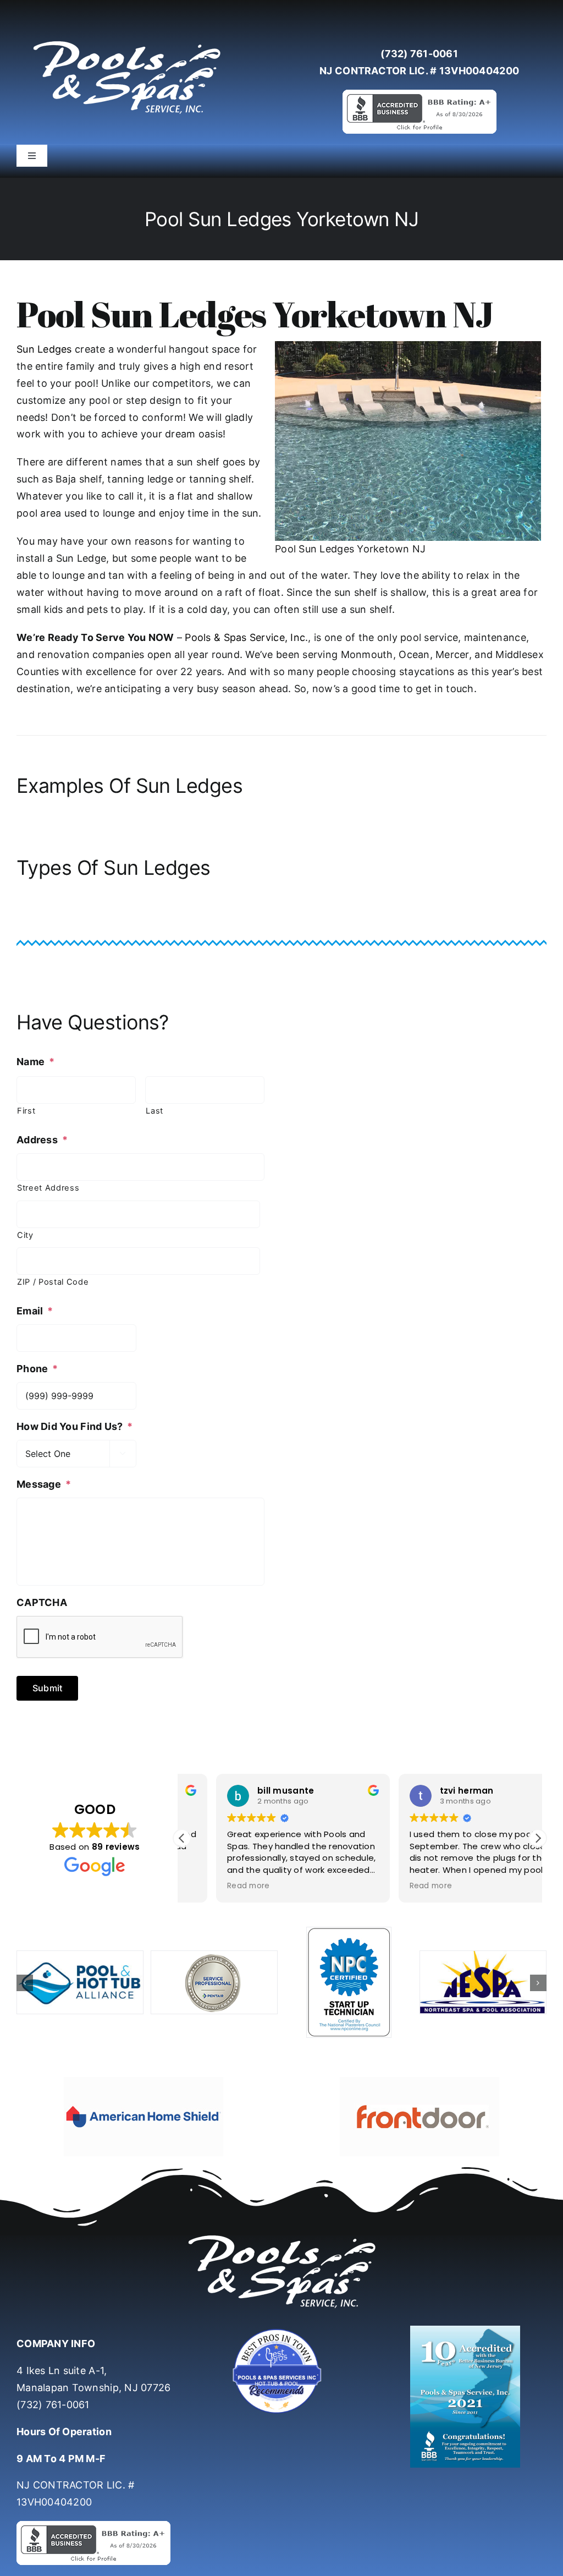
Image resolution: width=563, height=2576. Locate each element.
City (25, 1235)
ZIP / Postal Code (53, 1282)
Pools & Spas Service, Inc (245, 637)
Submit (47, 1688)
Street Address (48, 1188)
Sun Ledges (44, 349)
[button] (538, 1838)
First (26, 1111)
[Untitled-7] (281, 2330)
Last (154, 1111)
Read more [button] (214, 1886)
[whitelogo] (126, 40)
